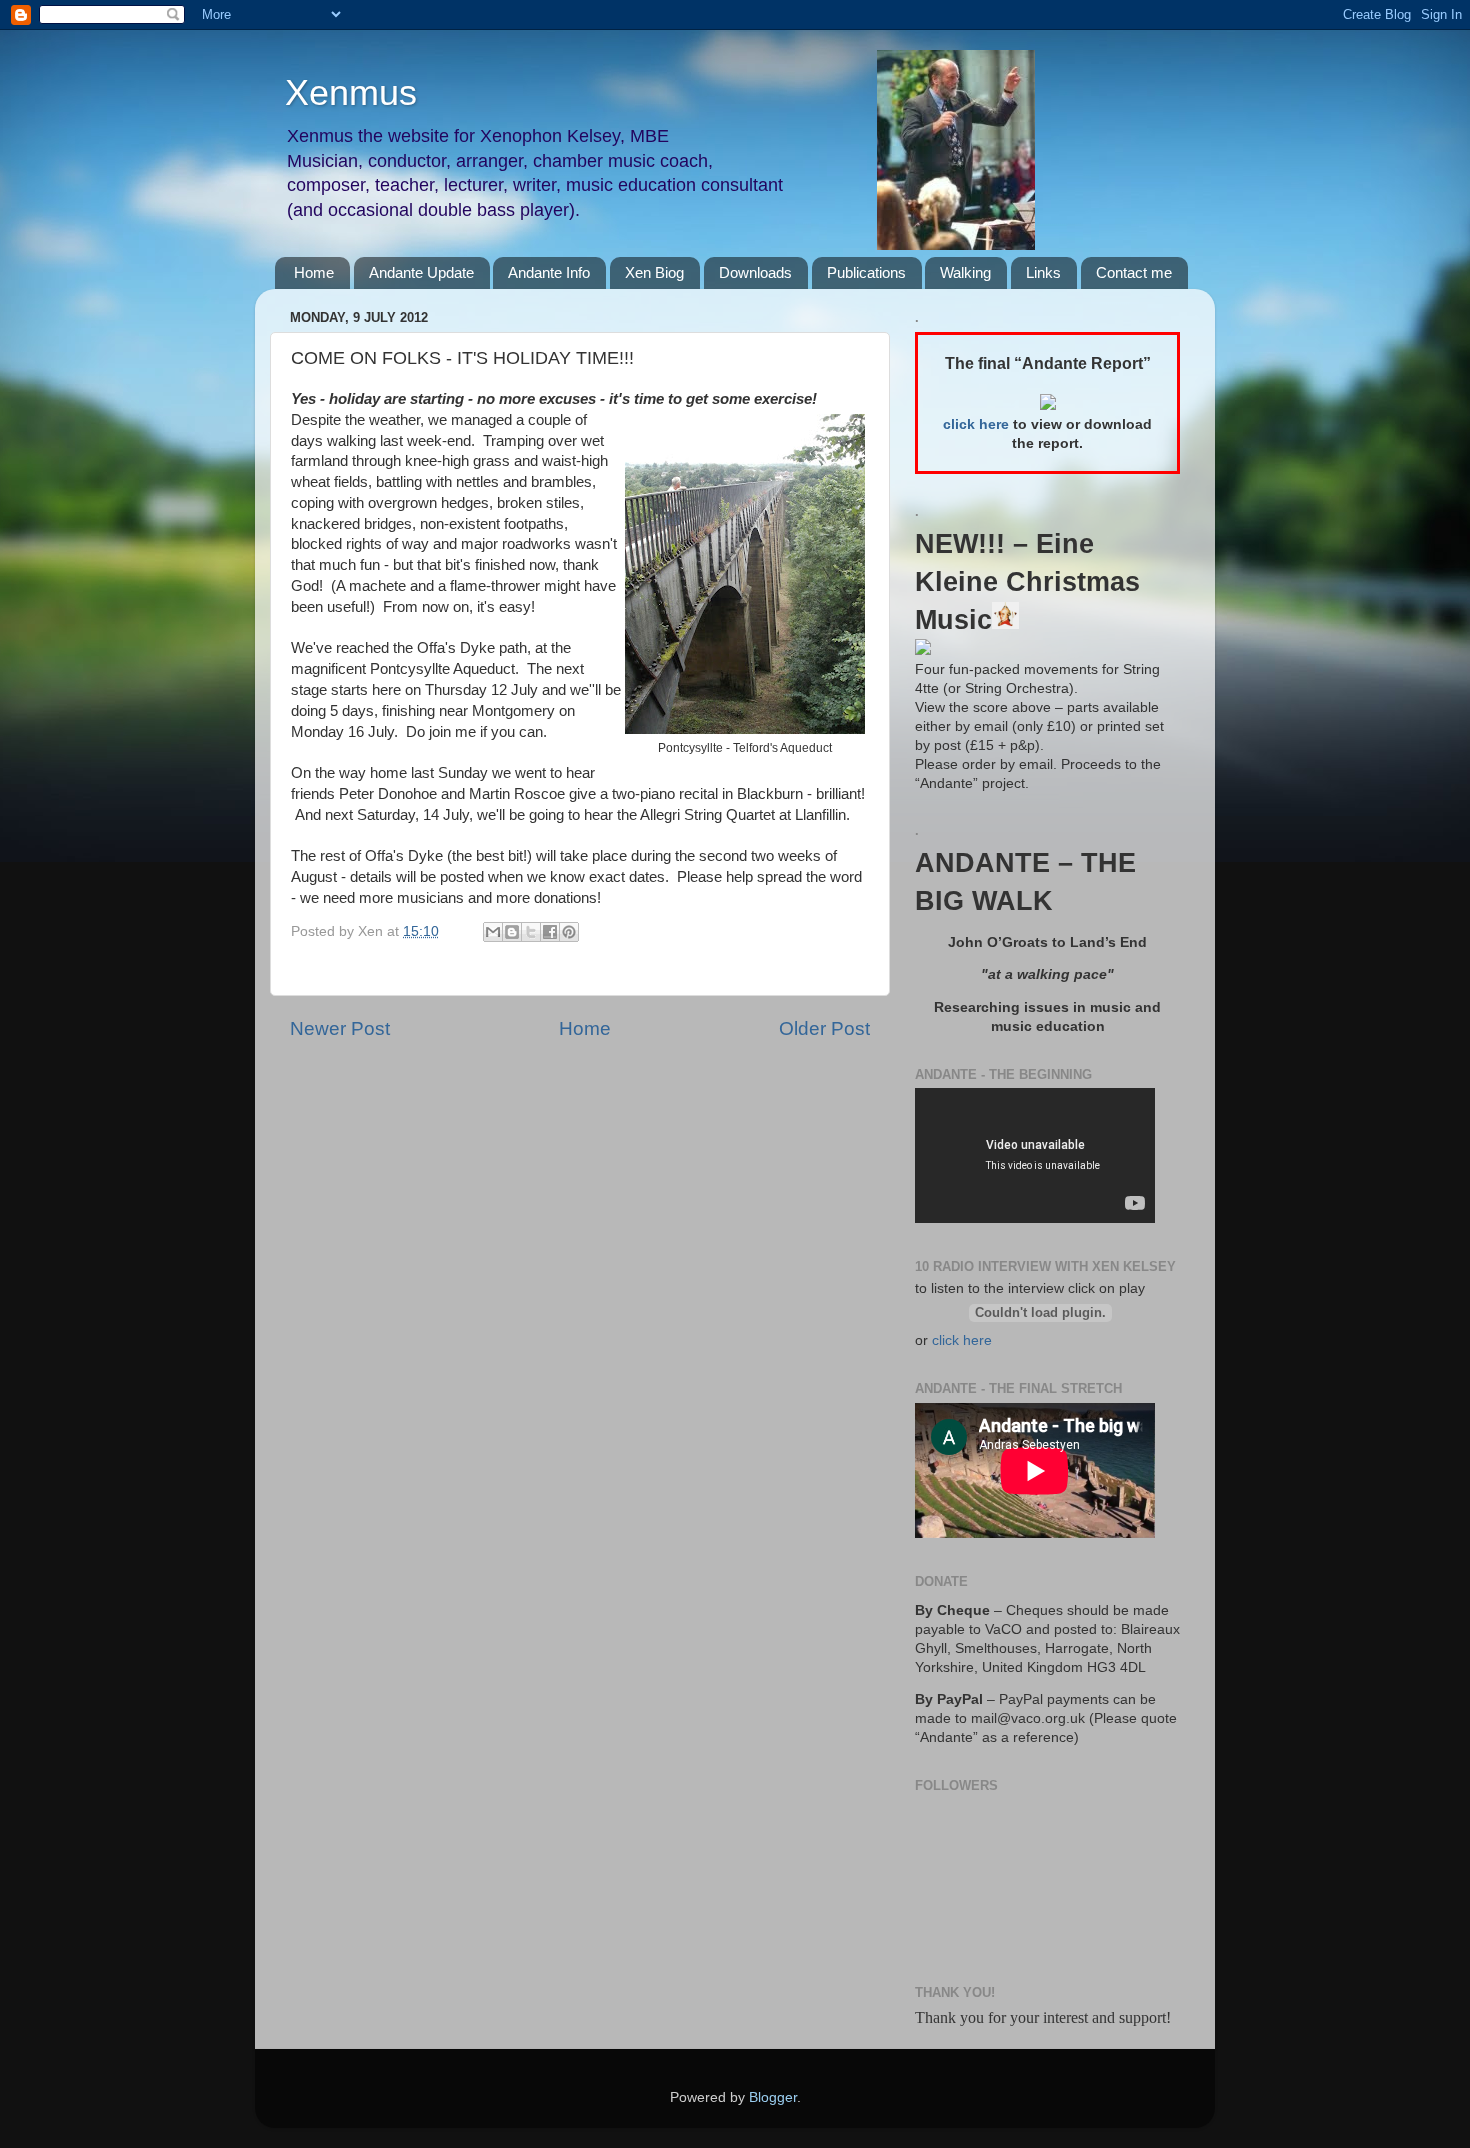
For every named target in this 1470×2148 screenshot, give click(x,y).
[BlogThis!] (512, 932)
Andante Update (421, 272)
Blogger (773, 2097)
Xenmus (351, 92)
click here (962, 1340)
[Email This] (493, 932)
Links (1043, 272)
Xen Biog (654, 272)
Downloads (755, 272)
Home (314, 272)
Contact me (1134, 272)
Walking (965, 272)
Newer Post (340, 1028)
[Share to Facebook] (550, 932)
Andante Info (549, 272)
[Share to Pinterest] (569, 932)
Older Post (824, 1028)
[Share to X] (531, 932)
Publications (866, 272)
